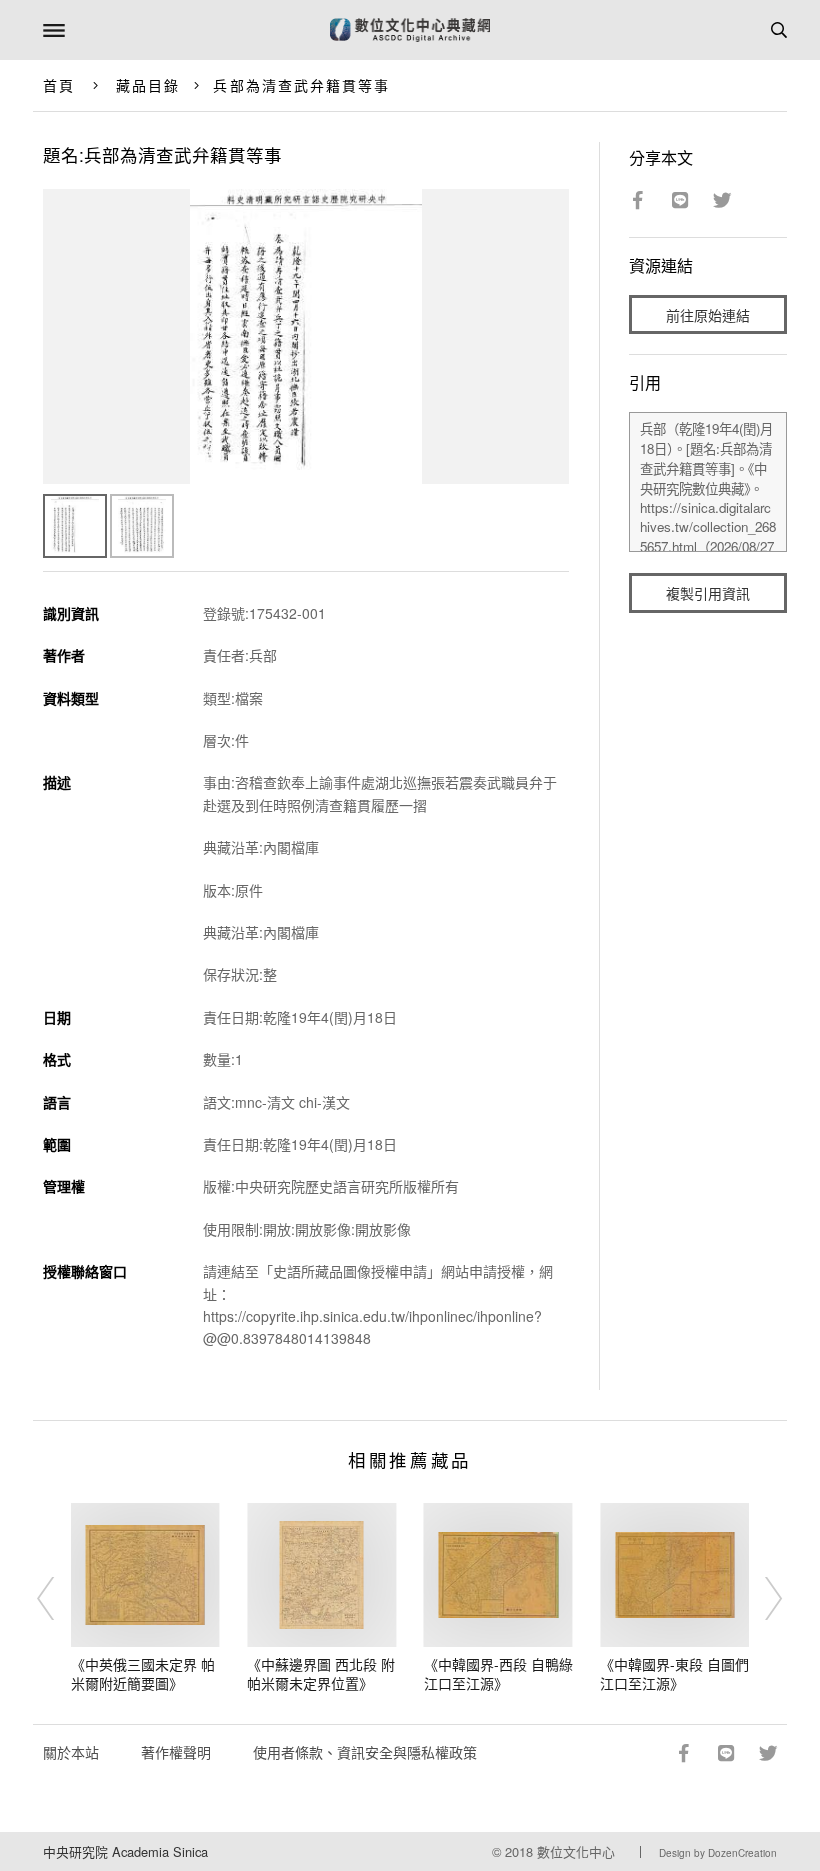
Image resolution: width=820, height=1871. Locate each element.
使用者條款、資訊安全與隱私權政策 (365, 1752)
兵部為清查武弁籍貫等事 (301, 85)
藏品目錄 (148, 85)
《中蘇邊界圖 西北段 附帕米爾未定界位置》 (321, 1674)
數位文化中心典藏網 (410, 30)
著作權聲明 (176, 1752)
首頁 (59, 85)
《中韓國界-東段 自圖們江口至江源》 (674, 1674)
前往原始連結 (708, 315)
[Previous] (59, 1599)
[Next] (761, 1599)
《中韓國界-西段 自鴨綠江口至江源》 (498, 1674)
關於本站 (71, 1752)
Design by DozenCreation (718, 1853)
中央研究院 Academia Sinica (125, 1851)
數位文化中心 (576, 1851)
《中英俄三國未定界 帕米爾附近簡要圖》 (143, 1674)
